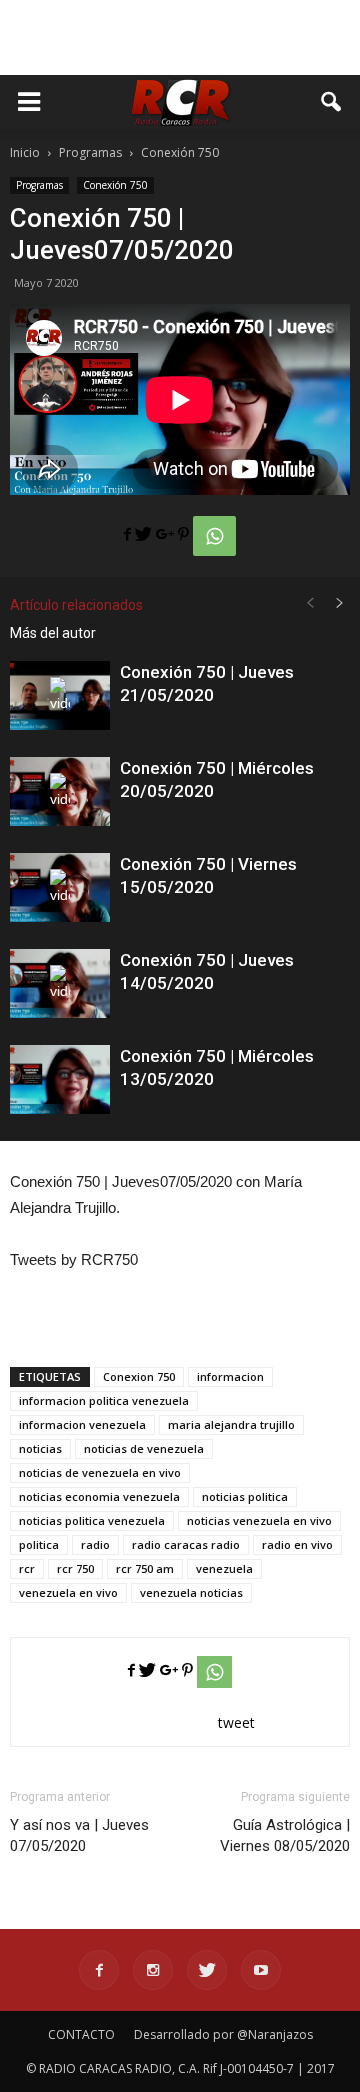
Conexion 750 (139, 1376)
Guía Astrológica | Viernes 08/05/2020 (285, 1835)
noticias (40, 1448)
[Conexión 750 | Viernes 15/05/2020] (60, 887)
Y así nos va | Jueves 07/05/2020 (79, 1835)
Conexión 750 (115, 185)
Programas (39, 185)
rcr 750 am (145, 1568)
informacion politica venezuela (104, 1400)
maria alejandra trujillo (231, 1424)
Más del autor (53, 633)
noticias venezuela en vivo (259, 1520)
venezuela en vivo (68, 1592)
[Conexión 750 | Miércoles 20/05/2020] (60, 791)
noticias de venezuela (144, 1448)
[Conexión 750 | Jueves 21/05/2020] (60, 695)
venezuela (224, 1568)
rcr (27, 1568)
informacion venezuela (82, 1424)
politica (39, 1544)
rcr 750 (75, 1568)
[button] (332, 102)
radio (95, 1544)
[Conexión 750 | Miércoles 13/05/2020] (60, 1079)
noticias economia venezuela (99, 1496)
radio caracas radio (186, 1544)
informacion (230, 1376)
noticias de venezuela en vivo (100, 1472)
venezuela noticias (191, 1592)
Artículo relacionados (76, 605)
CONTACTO (81, 2034)
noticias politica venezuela (92, 1520)
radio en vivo (297, 1544)
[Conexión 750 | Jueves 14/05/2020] (60, 983)
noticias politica (245, 1496)
